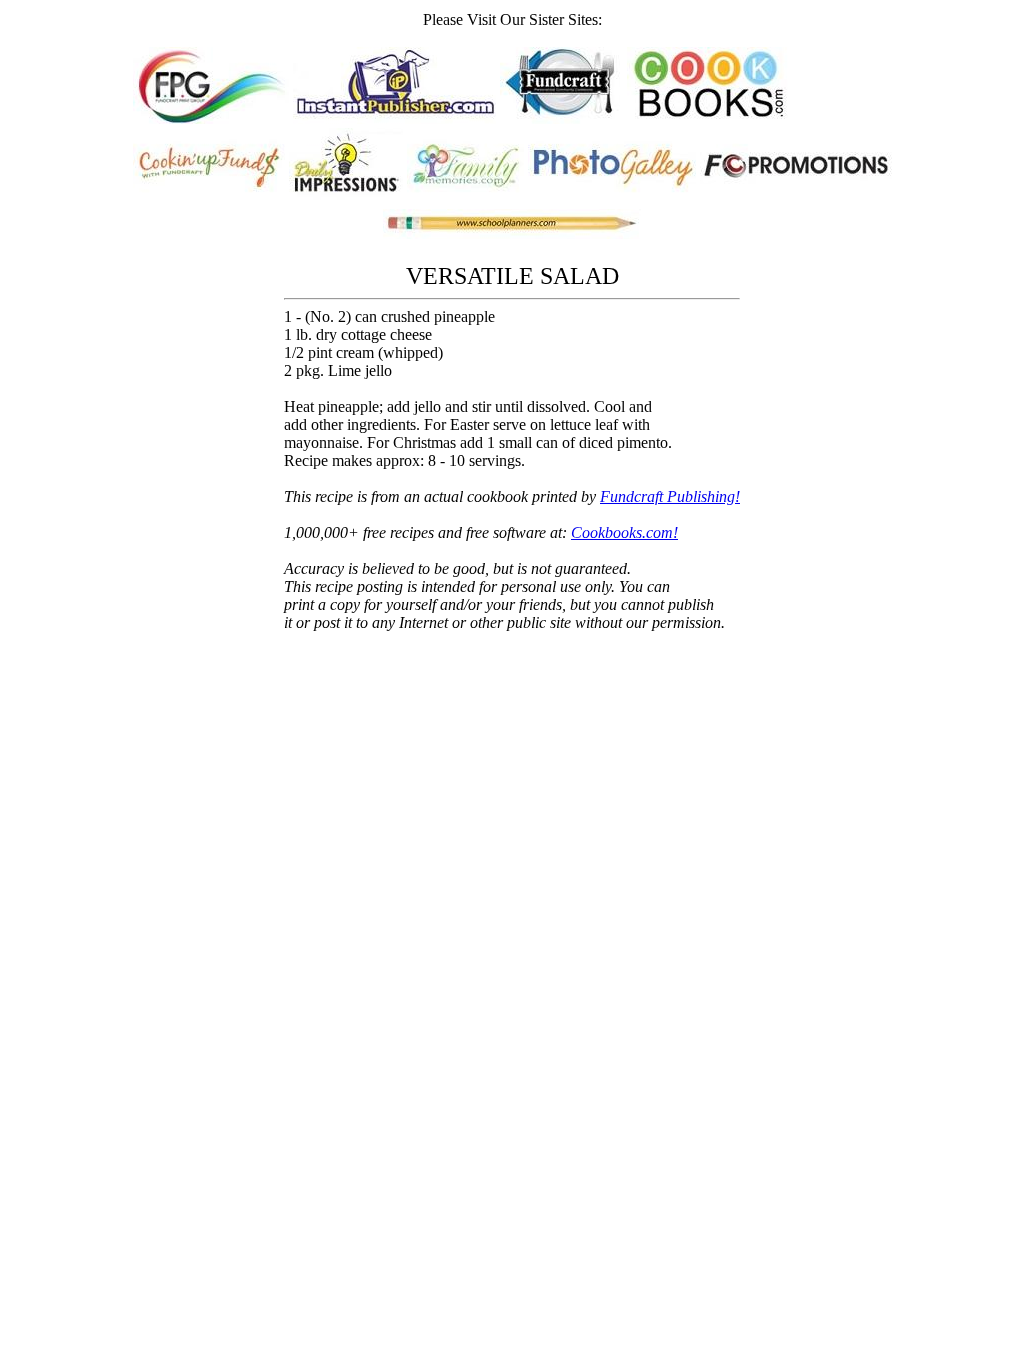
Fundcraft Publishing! (670, 496)
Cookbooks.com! (624, 532)
